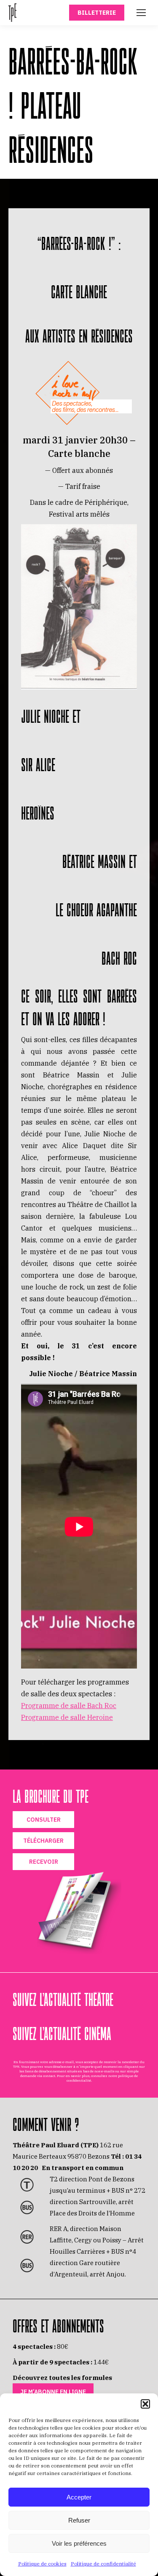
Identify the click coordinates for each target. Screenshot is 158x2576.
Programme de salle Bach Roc (69, 1706)
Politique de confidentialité (103, 2564)
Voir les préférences (79, 2543)
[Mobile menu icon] (141, 13)
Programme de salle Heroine (67, 1717)
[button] (145, 2404)
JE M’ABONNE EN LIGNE (53, 2392)
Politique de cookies (42, 2564)
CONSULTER (44, 1820)
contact (49, 2076)
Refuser (79, 2520)
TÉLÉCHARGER (43, 1841)
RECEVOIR (44, 1862)
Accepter (79, 2497)
